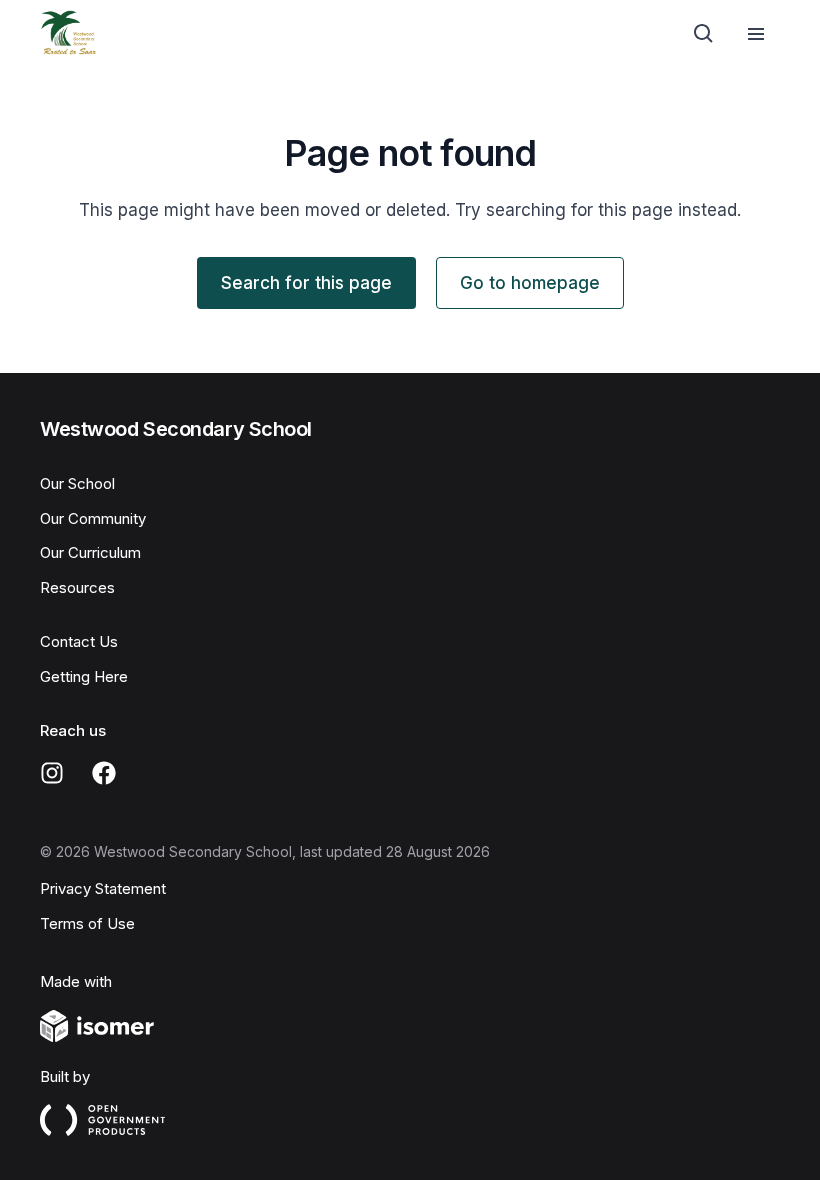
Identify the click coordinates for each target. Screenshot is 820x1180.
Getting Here (84, 676)
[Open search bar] (704, 34)
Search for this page (306, 283)
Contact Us (79, 641)
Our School (77, 483)
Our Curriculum (90, 552)
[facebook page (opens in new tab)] (104, 773)
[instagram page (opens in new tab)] (52, 773)
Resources (77, 587)
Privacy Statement (103, 888)
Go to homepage (530, 283)
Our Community (93, 518)
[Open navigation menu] (756, 34)
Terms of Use (87, 923)
